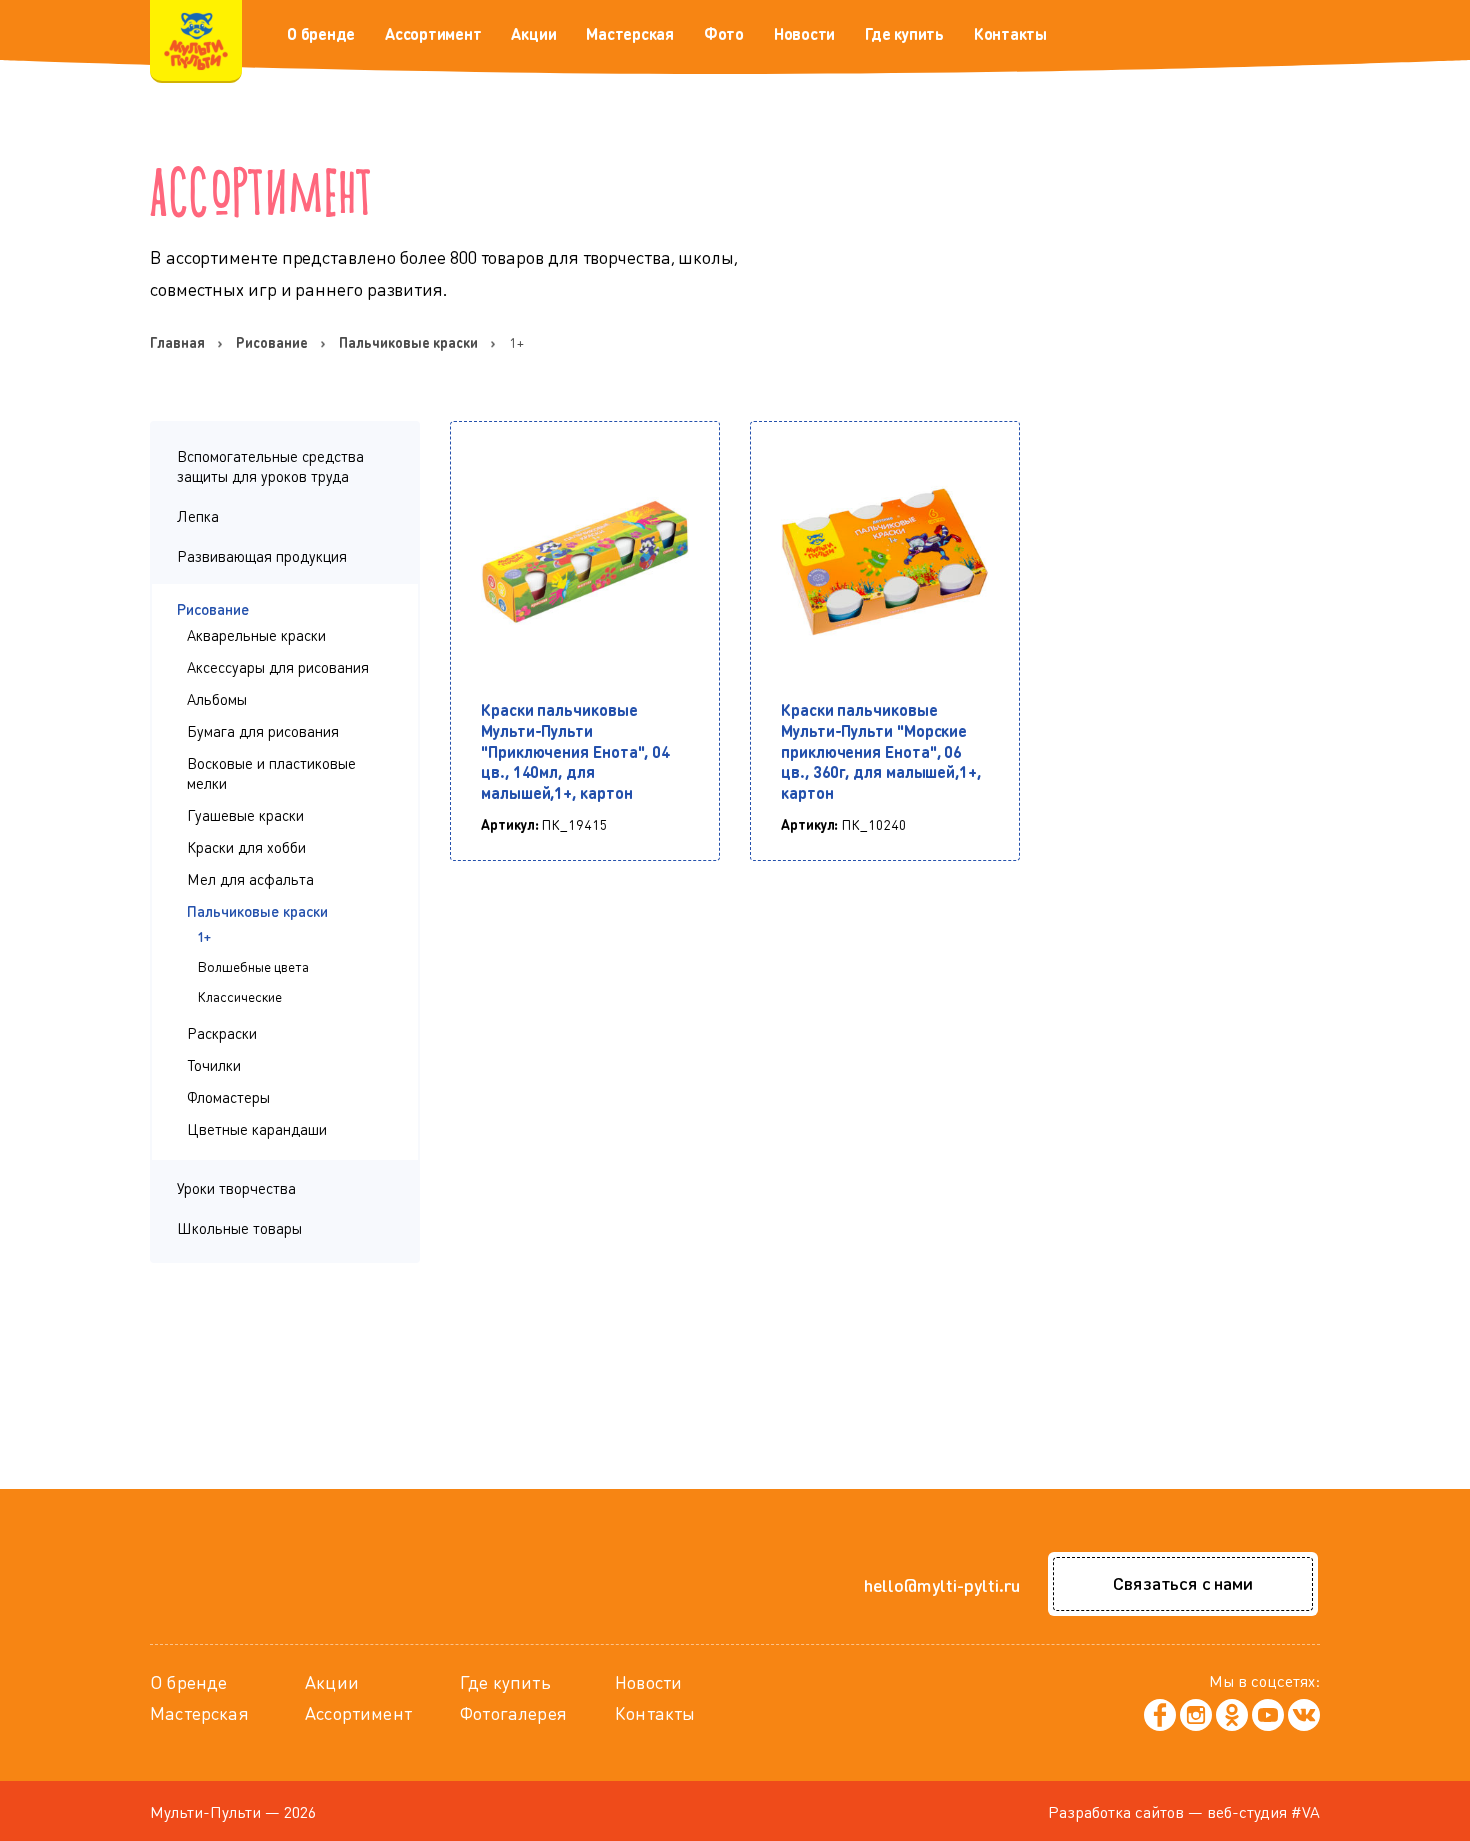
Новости (804, 33)
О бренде (321, 33)
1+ (204, 936)
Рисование (213, 609)
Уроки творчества (236, 1188)
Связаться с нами (1182, 1582)
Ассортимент (433, 33)
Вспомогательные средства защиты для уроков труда (270, 466)
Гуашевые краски (245, 815)
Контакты (1010, 33)
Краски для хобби (246, 847)
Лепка (198, 516)
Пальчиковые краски (257, 911)
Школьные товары (239, 1228)
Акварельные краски (256, 635)
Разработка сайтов (1116, 1811)
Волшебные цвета (253, 966)
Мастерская (630, 33)
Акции (533, 33)
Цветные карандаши (257, 1129)
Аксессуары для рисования (278, 667)
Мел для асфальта (250, 879)
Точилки (214, 1065)
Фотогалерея (513, 1712)
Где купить (904, 33)
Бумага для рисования (263, 731)
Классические (239, 996)
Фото (724, 33)
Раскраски (222, 1033)
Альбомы (217, 699)
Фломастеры (228, 1097)
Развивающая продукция (262, 556)
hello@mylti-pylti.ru (942, 1584)
